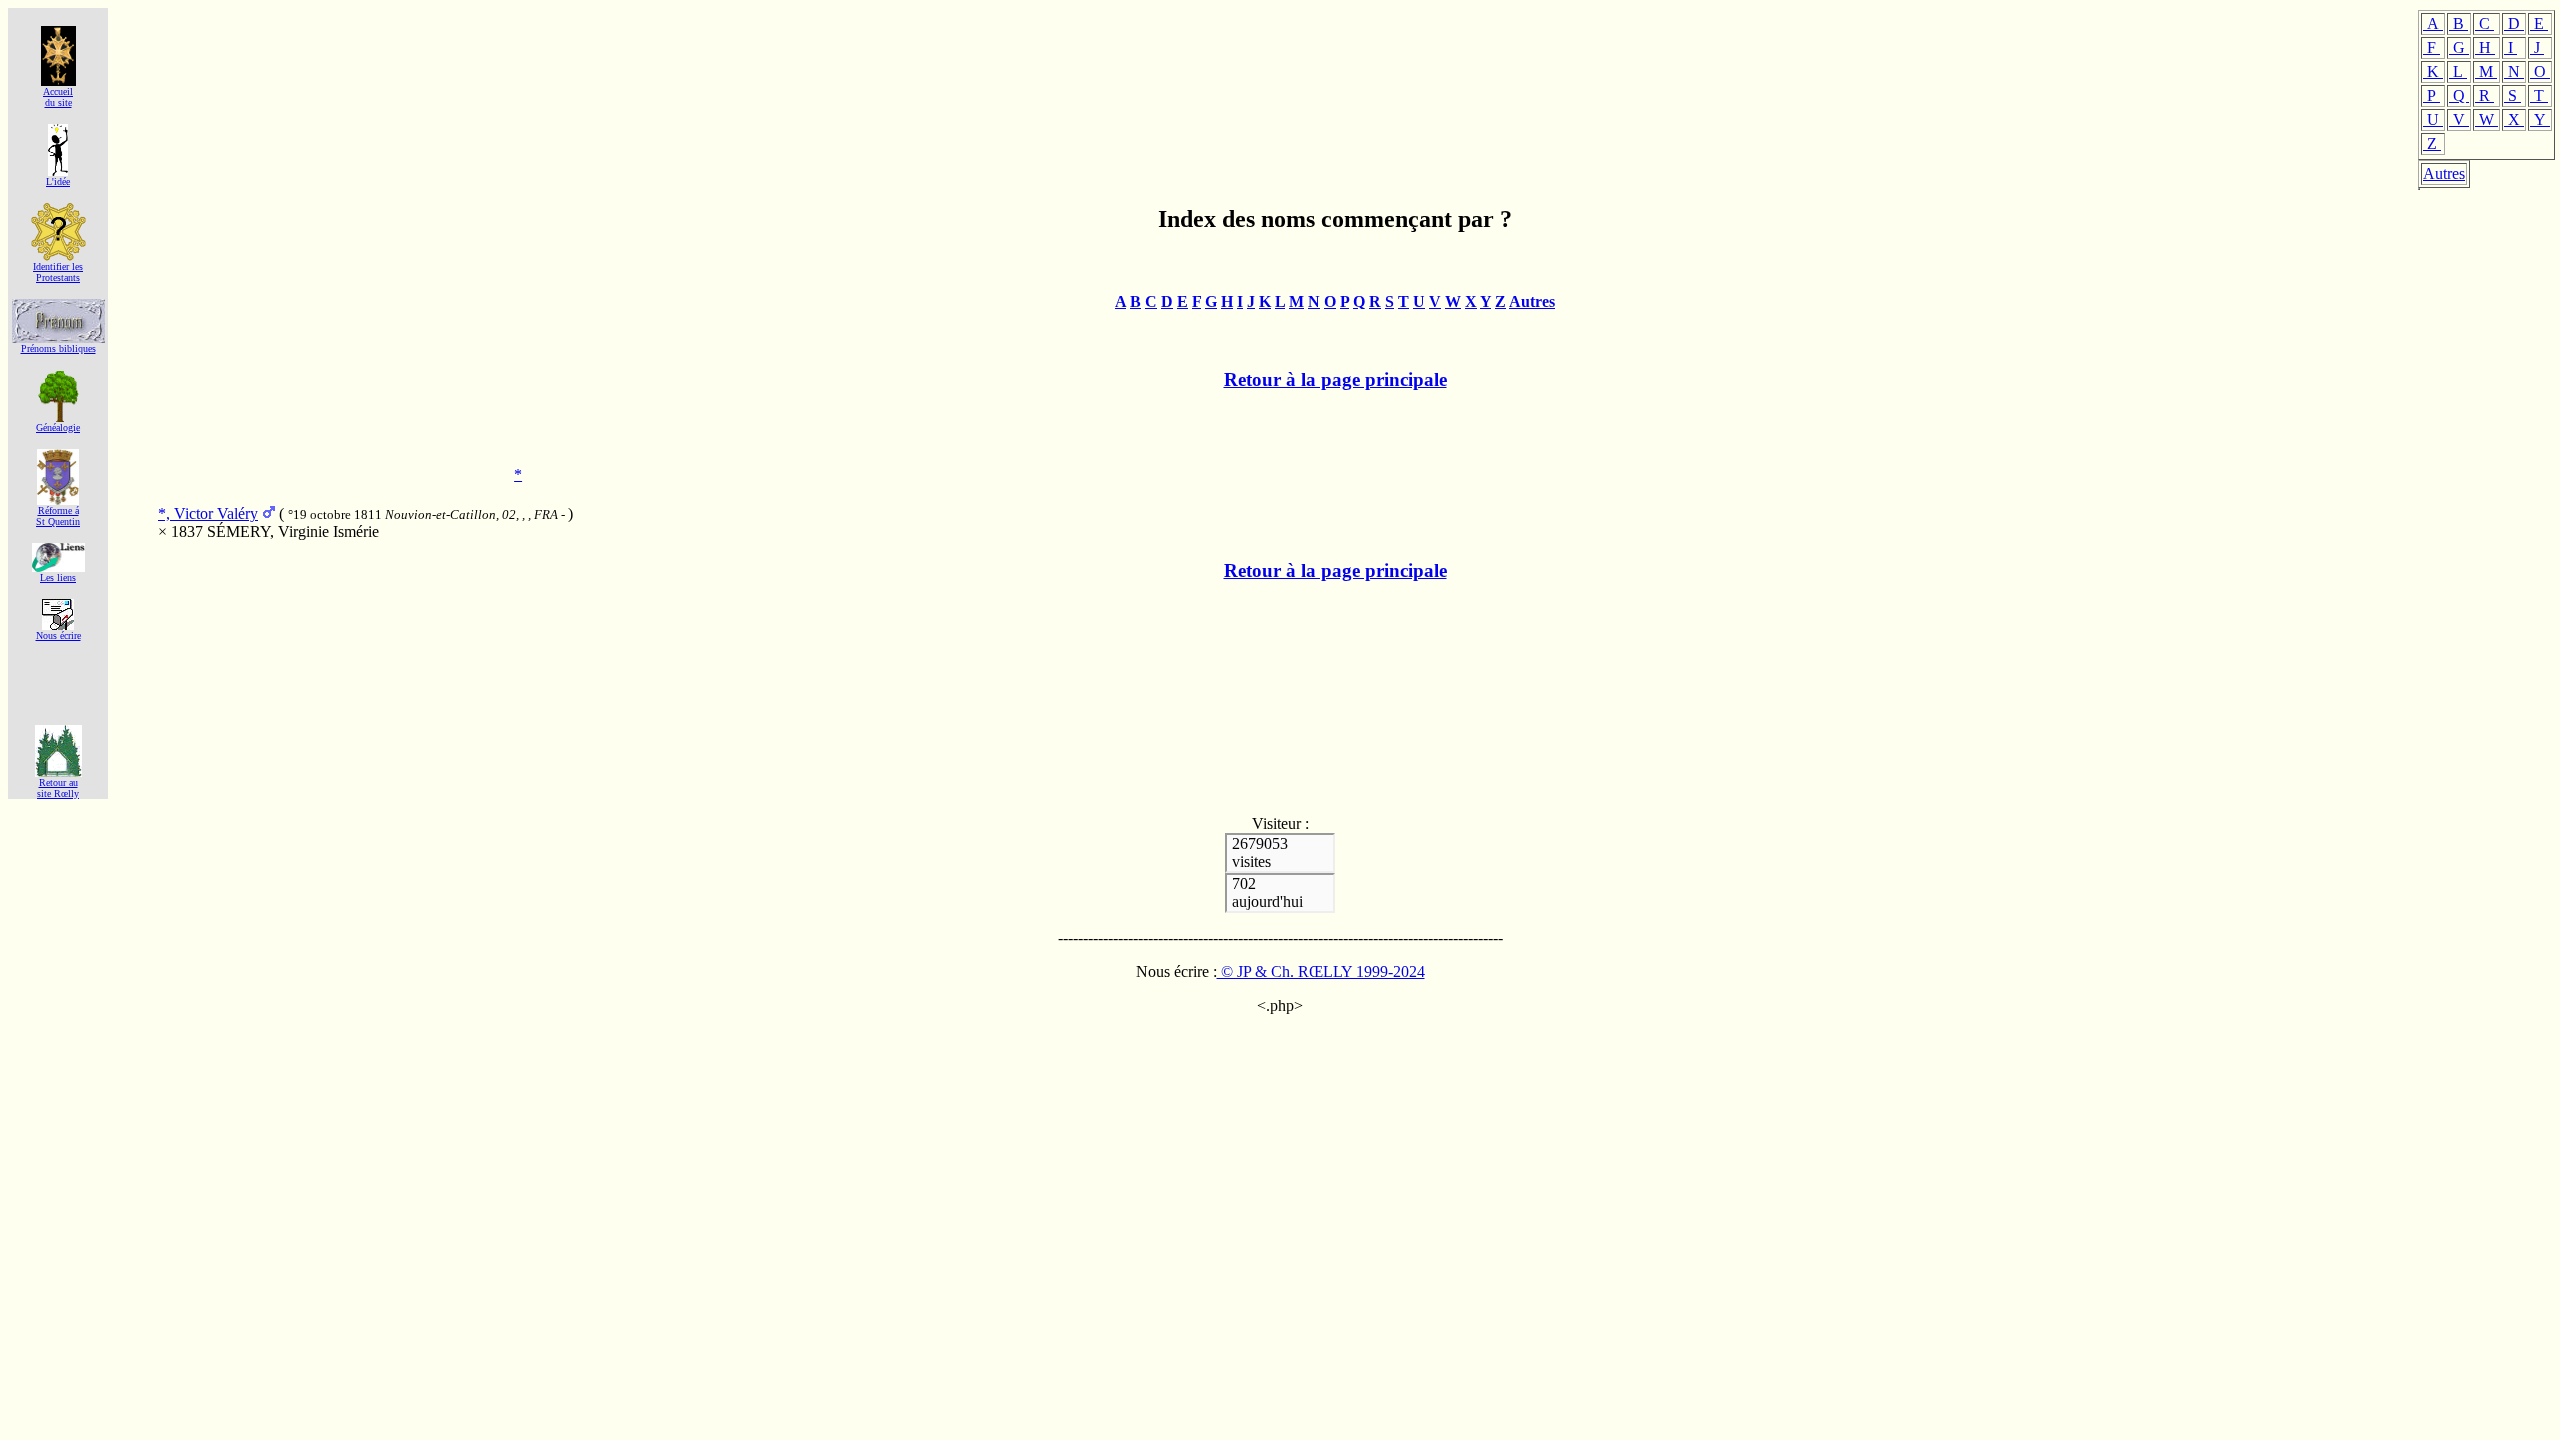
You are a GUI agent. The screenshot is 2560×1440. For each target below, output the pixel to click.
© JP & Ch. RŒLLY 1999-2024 (1321, 971)
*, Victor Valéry (208, 513)
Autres (2444, 173)
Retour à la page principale (1335, 379)
